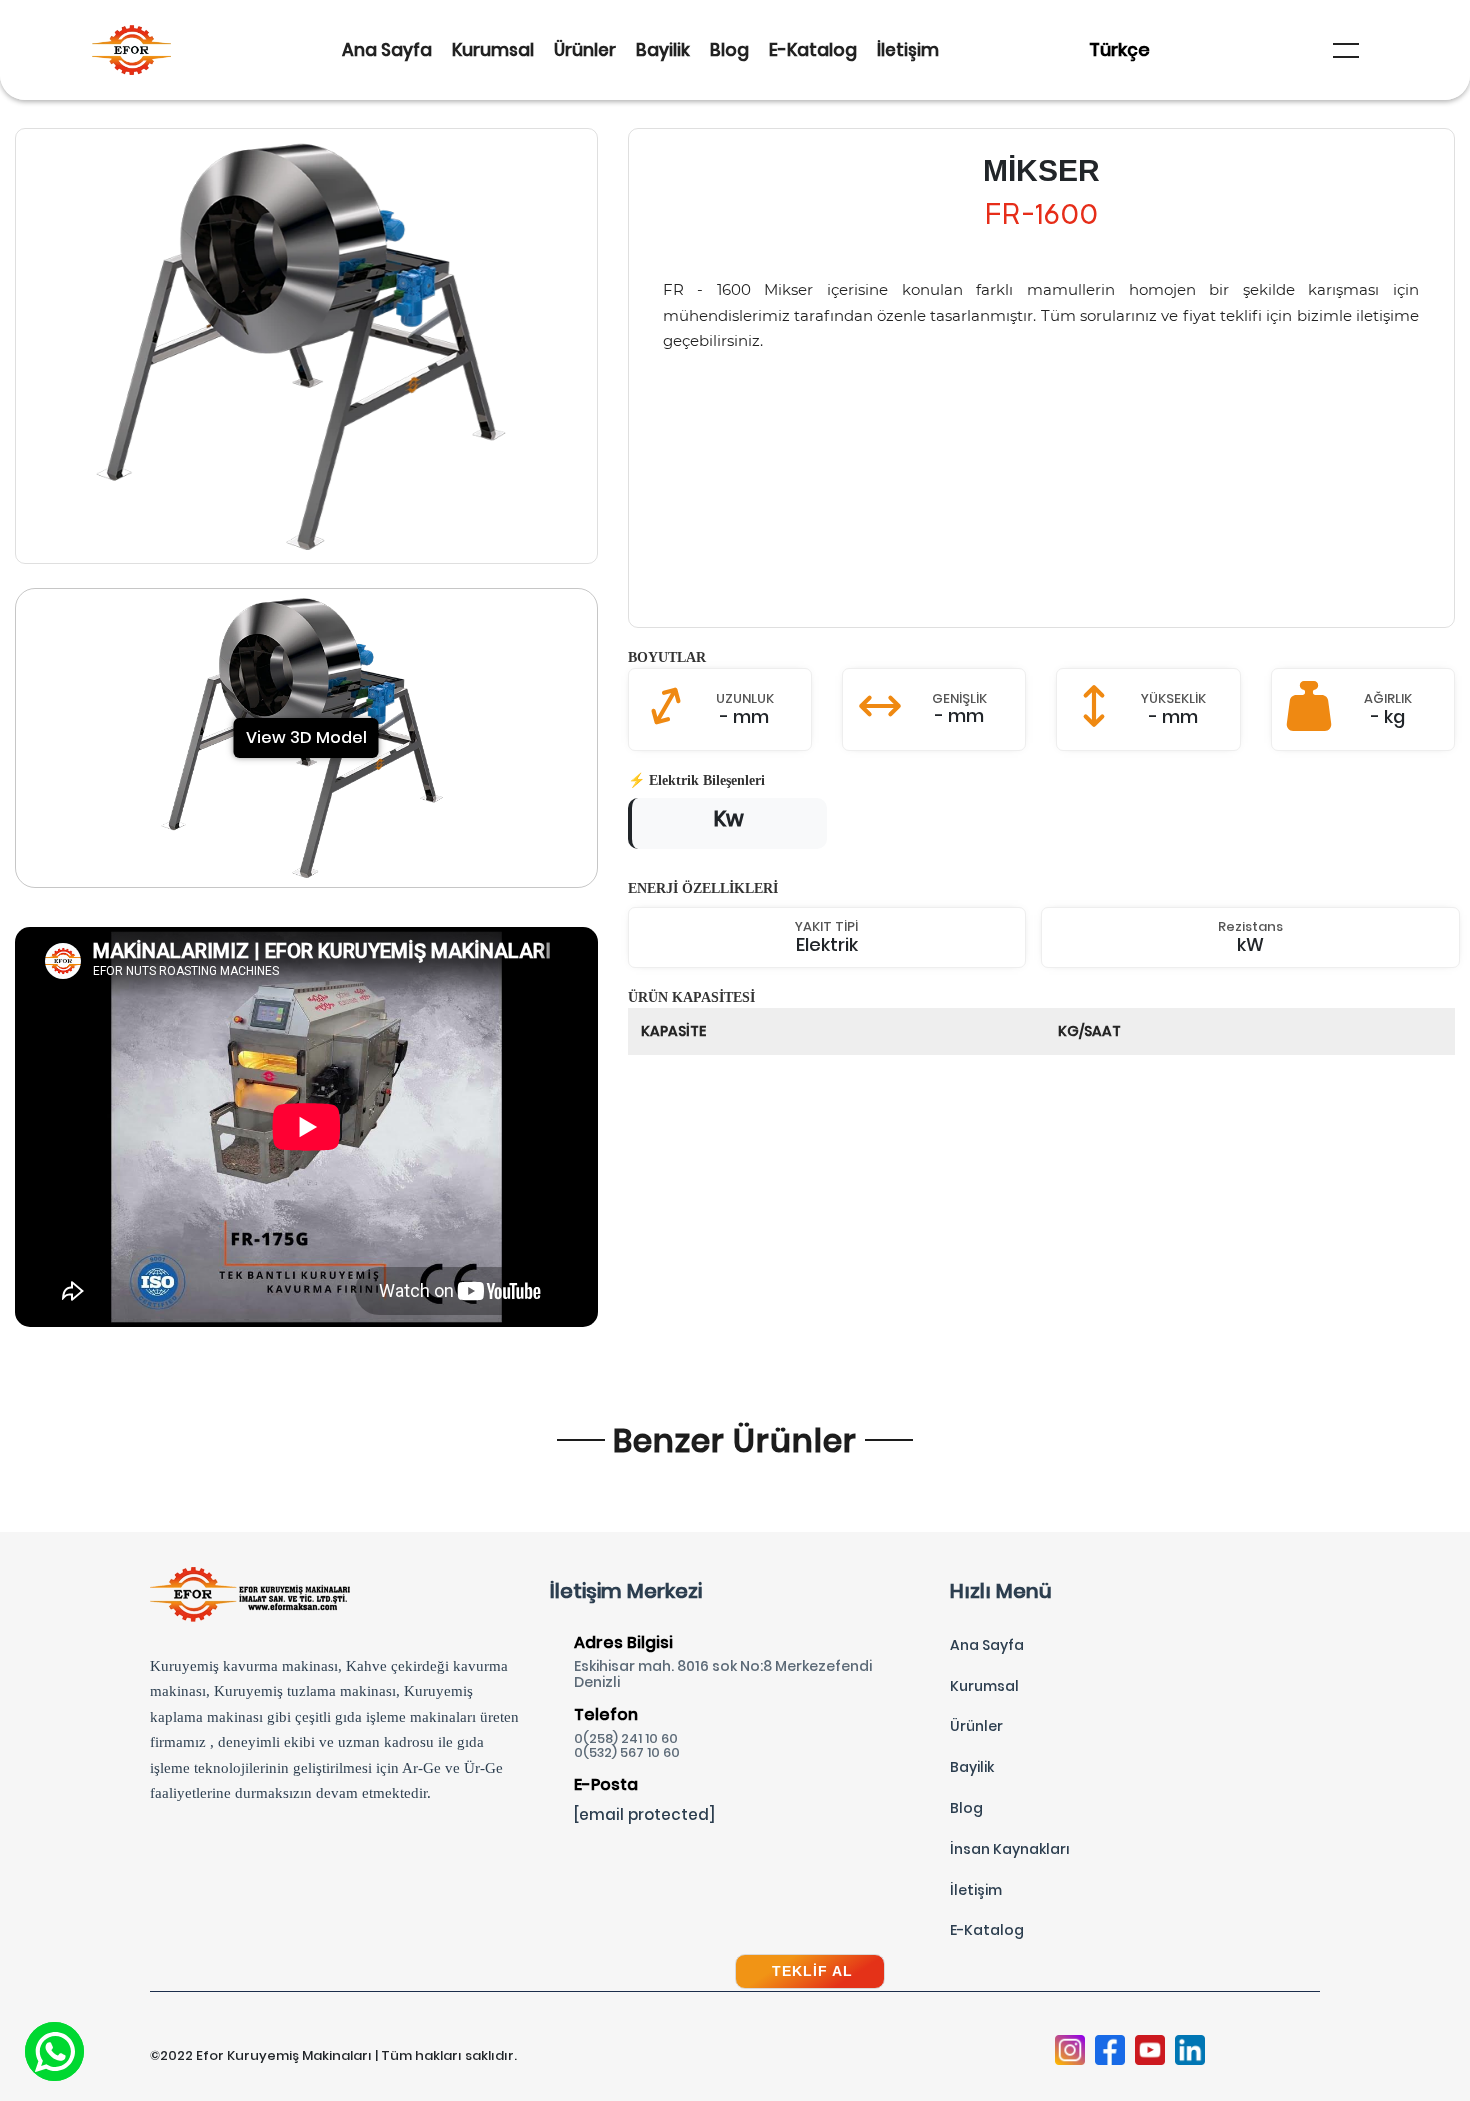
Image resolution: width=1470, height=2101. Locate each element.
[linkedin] (1190, 2052)
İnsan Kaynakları (1010, 1849)
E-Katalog (813, 50)
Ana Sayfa (387, 50)
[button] (1346, 50)
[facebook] (1110, 2052)
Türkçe (1119, 49)
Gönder (735, 1786)
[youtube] (1150, 2052)
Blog (729, 50)
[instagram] (1070, 2052)
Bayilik (663, 50)
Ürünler (585, 50)
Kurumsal (493, 50)
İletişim (908, 50)
